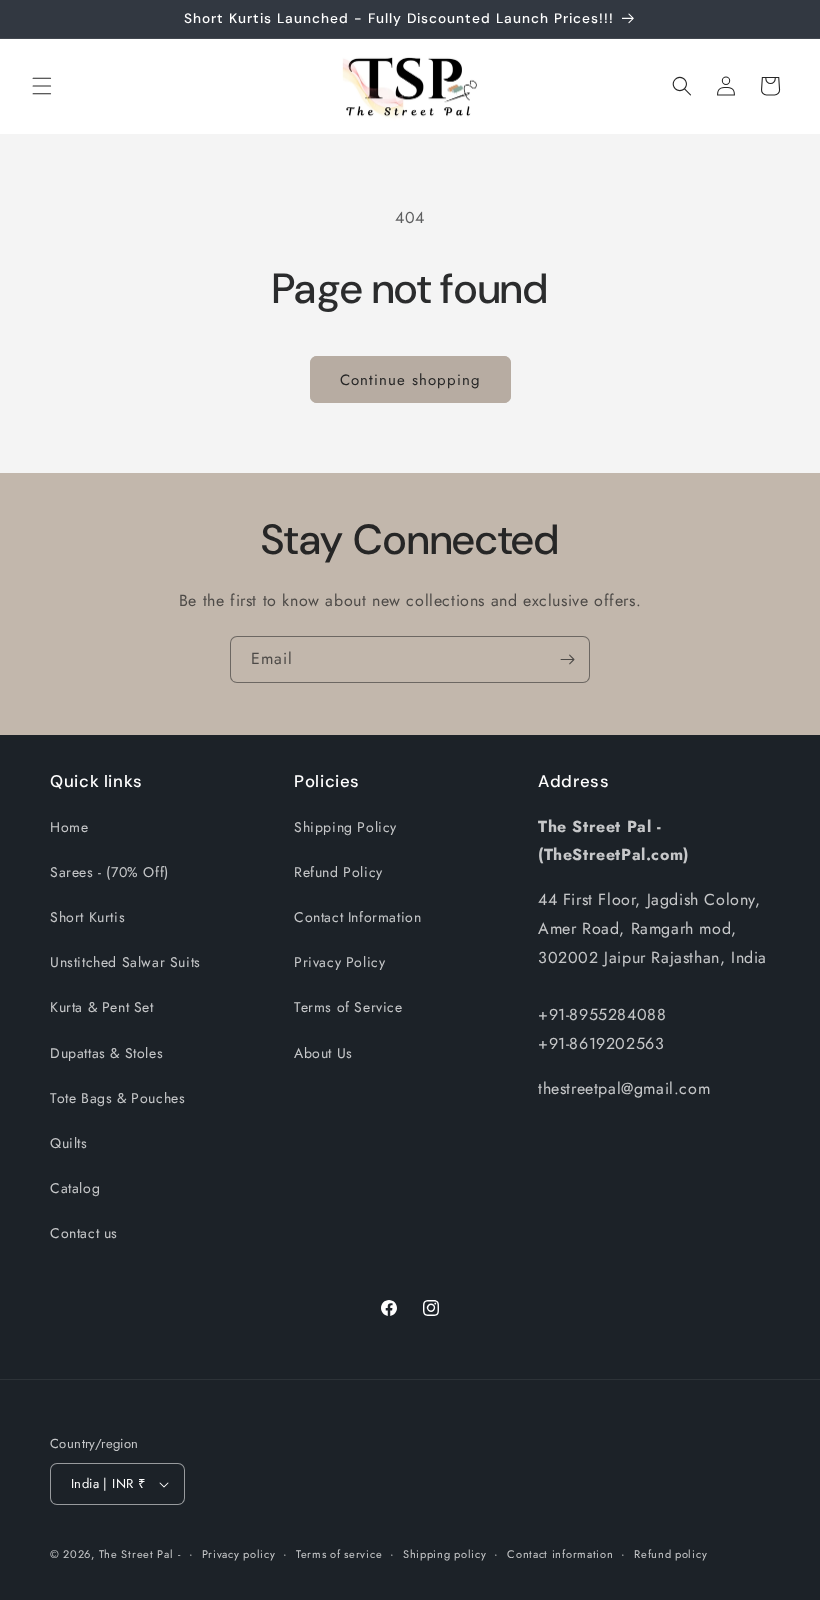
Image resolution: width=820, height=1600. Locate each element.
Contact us (84, 1233)
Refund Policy (338, 872)
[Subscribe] (567, 659)
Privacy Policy (339, 962)
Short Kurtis (87, 917)
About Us (323, 1053)
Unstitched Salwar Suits (125, 962)
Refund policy (670, 1554)
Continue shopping (410, 380)
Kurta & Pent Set (102, 1007)
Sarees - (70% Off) (109, 872)
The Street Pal (136, 1554)
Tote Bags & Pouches (117, 1098)
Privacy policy (239, 1554)
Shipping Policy (345, 827)
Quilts (69, 1143)
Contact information (560, 1554)
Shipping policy (445, 1554)
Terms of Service (348, 1007)
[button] (42, 86)
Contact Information (357, 917)
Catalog (75, 1188)
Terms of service (339, 1554)
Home (69, 827)
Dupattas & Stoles (106, 1053)
